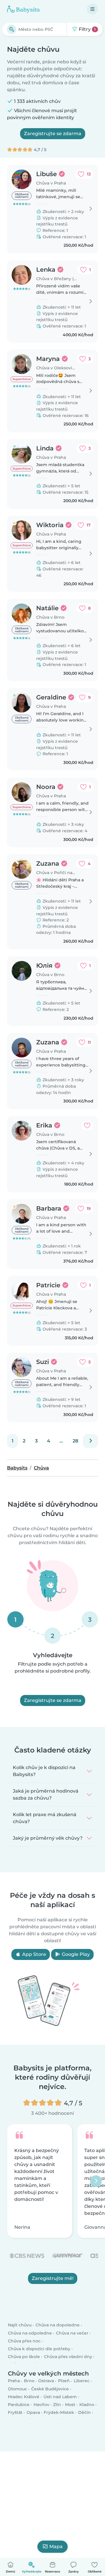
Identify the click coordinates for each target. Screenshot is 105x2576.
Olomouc (17, 2389)
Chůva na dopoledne (58, 2325)
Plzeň (64, 2381)
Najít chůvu (20, 2325)
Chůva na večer (72, 2333)
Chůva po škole (24, 2357)
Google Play (75, 1954)
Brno (29, 2381)
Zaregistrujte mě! (53, 2278)
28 (75, 1441)
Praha (14, 2381)
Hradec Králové (24, 2397)
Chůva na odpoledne (30, 2333)
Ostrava (46, 2381)
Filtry (87, 29)
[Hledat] (12, 29)
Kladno (87, 2405)
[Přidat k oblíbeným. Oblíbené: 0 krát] (87, 1125)
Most (70, 2405)
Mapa (56, 2547)
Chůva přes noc (24, 2341)
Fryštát (15, 2413)
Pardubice (19, 2405)
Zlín (57, 2405)
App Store (34, 1954)
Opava (33, 2413)
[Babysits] (23, 9)
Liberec (82, 2381)
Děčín (84, 2413)
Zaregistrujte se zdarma (53, 134)
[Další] (90, 1441)
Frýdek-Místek (59, 2413)
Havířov (41, 2405)
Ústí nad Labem (60, 2397)
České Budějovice (50, 2389)
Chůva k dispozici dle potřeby (39, 2349)
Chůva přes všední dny (68, 2357)
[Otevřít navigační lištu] (92, 9)
